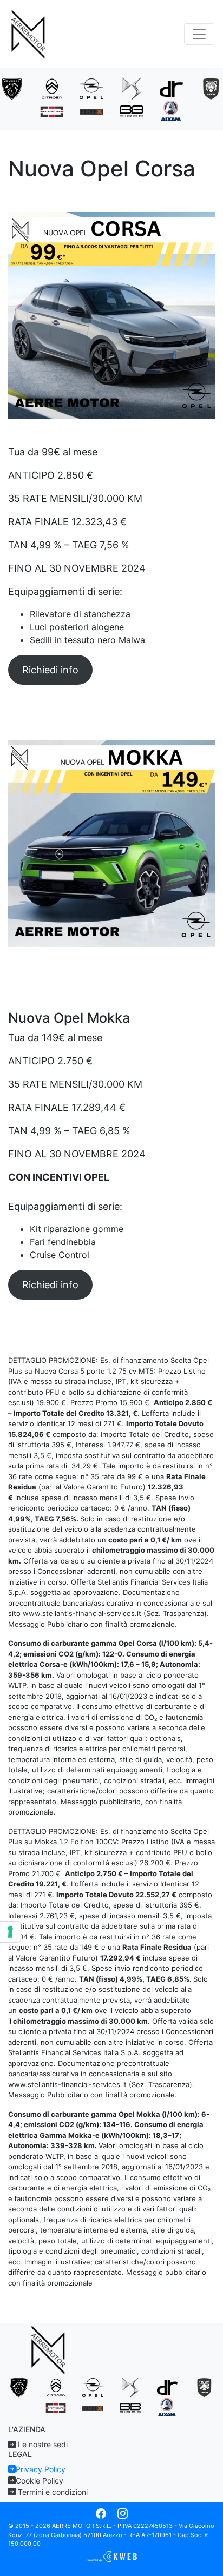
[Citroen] (52, 88)
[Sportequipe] (52, 111)
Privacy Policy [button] (41, 2469)
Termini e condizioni (52, 2492)
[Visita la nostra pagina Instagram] (123, 2514)
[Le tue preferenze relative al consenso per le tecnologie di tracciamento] (10, 1932)
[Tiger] (211, 88)
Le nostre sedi (42, 2444)
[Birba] (132, 111)
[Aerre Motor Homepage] (29, 34)
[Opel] (91, 88)
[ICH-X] (91, 111)
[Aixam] (172, 110)
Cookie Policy (40, 2481)
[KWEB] (111, 2556)
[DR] (172, 88)
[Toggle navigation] (199, 34)
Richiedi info (50, 670)
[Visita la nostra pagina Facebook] (101, 2514)
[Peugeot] (12, 88)
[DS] (132, 88)
